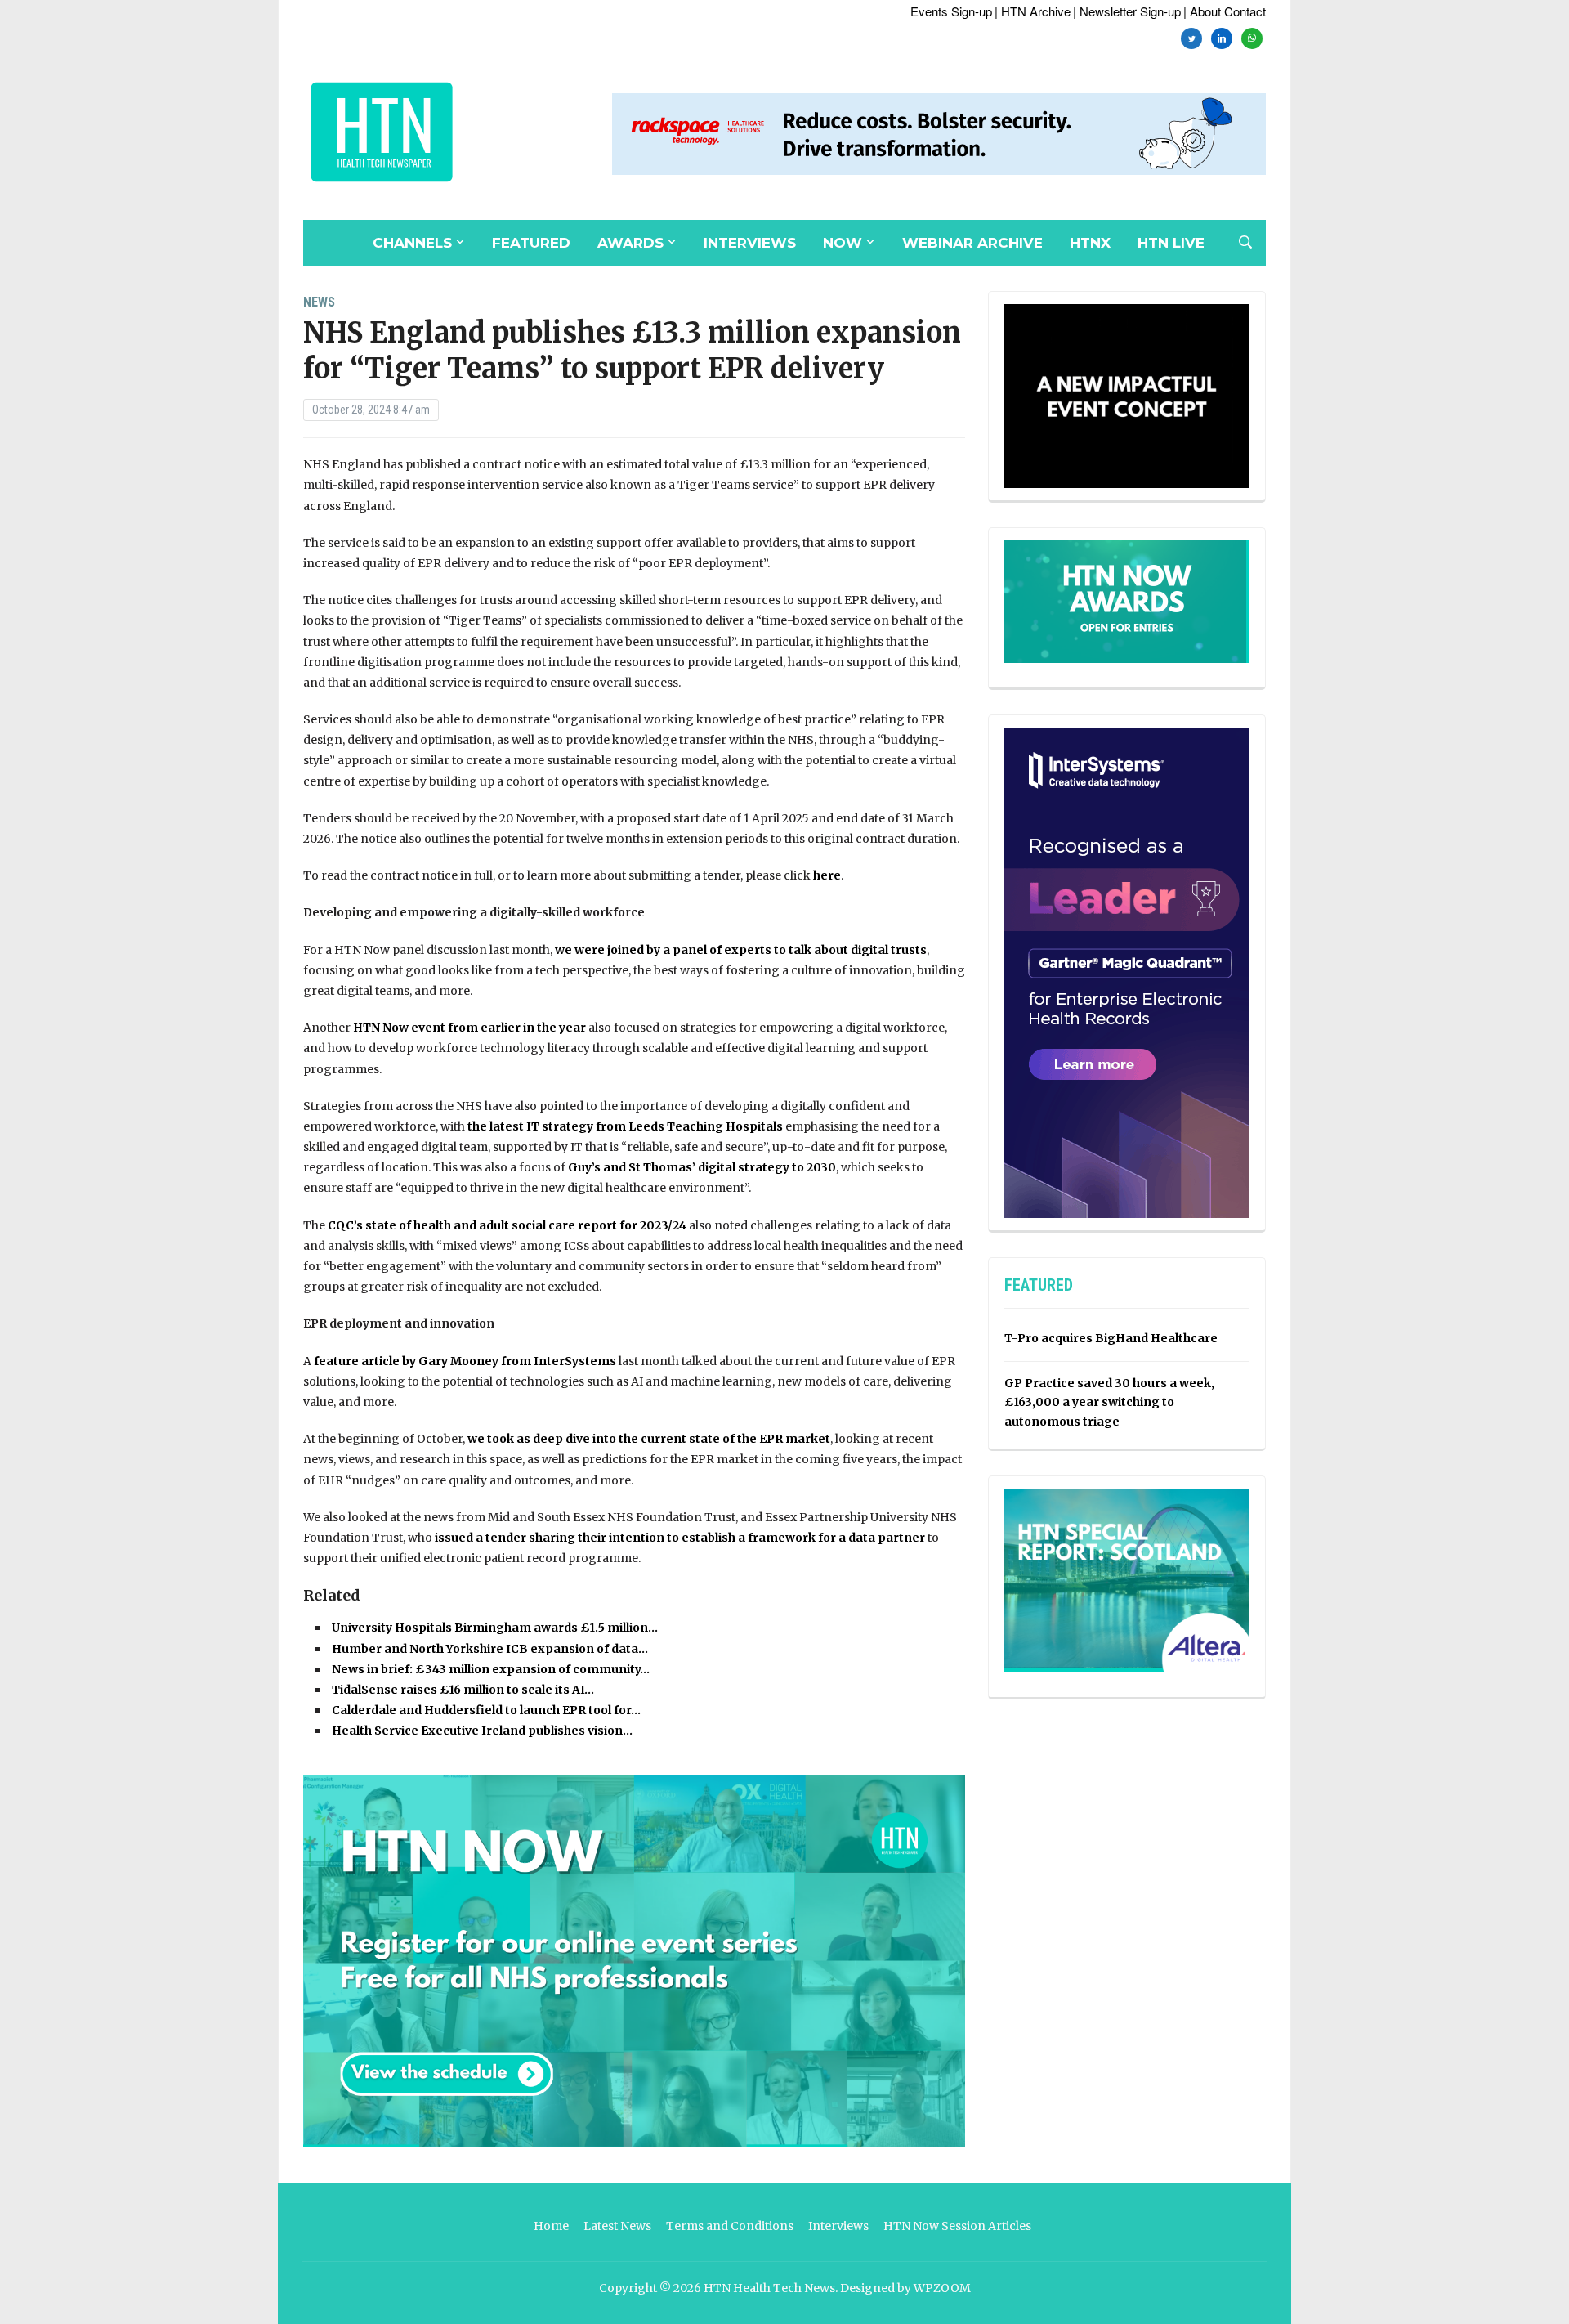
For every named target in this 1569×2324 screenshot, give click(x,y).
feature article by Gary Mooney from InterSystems (464, 1361)
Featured (531, 243)
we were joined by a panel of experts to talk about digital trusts (741, 950)
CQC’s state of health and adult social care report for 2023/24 (507, 1225)
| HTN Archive (1033, 11)
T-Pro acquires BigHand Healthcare (1111, 1338)
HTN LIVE (1171, 243)
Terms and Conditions (730, 2226)
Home (551, 2226)
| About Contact (1225, 11)
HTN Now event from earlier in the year (469, 1028)
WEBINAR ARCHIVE (972, 243)
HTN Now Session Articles (957, 2226)
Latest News (617, 2226)
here (827, 875)
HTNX (1090, 243)
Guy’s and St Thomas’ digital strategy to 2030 (702, 1167)
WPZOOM (942, 2288)
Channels (412, 243)
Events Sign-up (951, 11)
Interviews (750, 243)
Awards (630, 243)
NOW (843, 243)
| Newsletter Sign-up (1127, 11)
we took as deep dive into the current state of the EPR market (649, 1439)
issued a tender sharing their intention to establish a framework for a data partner (680, 1538)
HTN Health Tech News (769, 2288)
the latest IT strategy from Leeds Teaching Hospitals (625, 1126)
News (319, 302)
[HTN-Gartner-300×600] (1127, 972)
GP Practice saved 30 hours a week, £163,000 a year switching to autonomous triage (1109, 1403)
